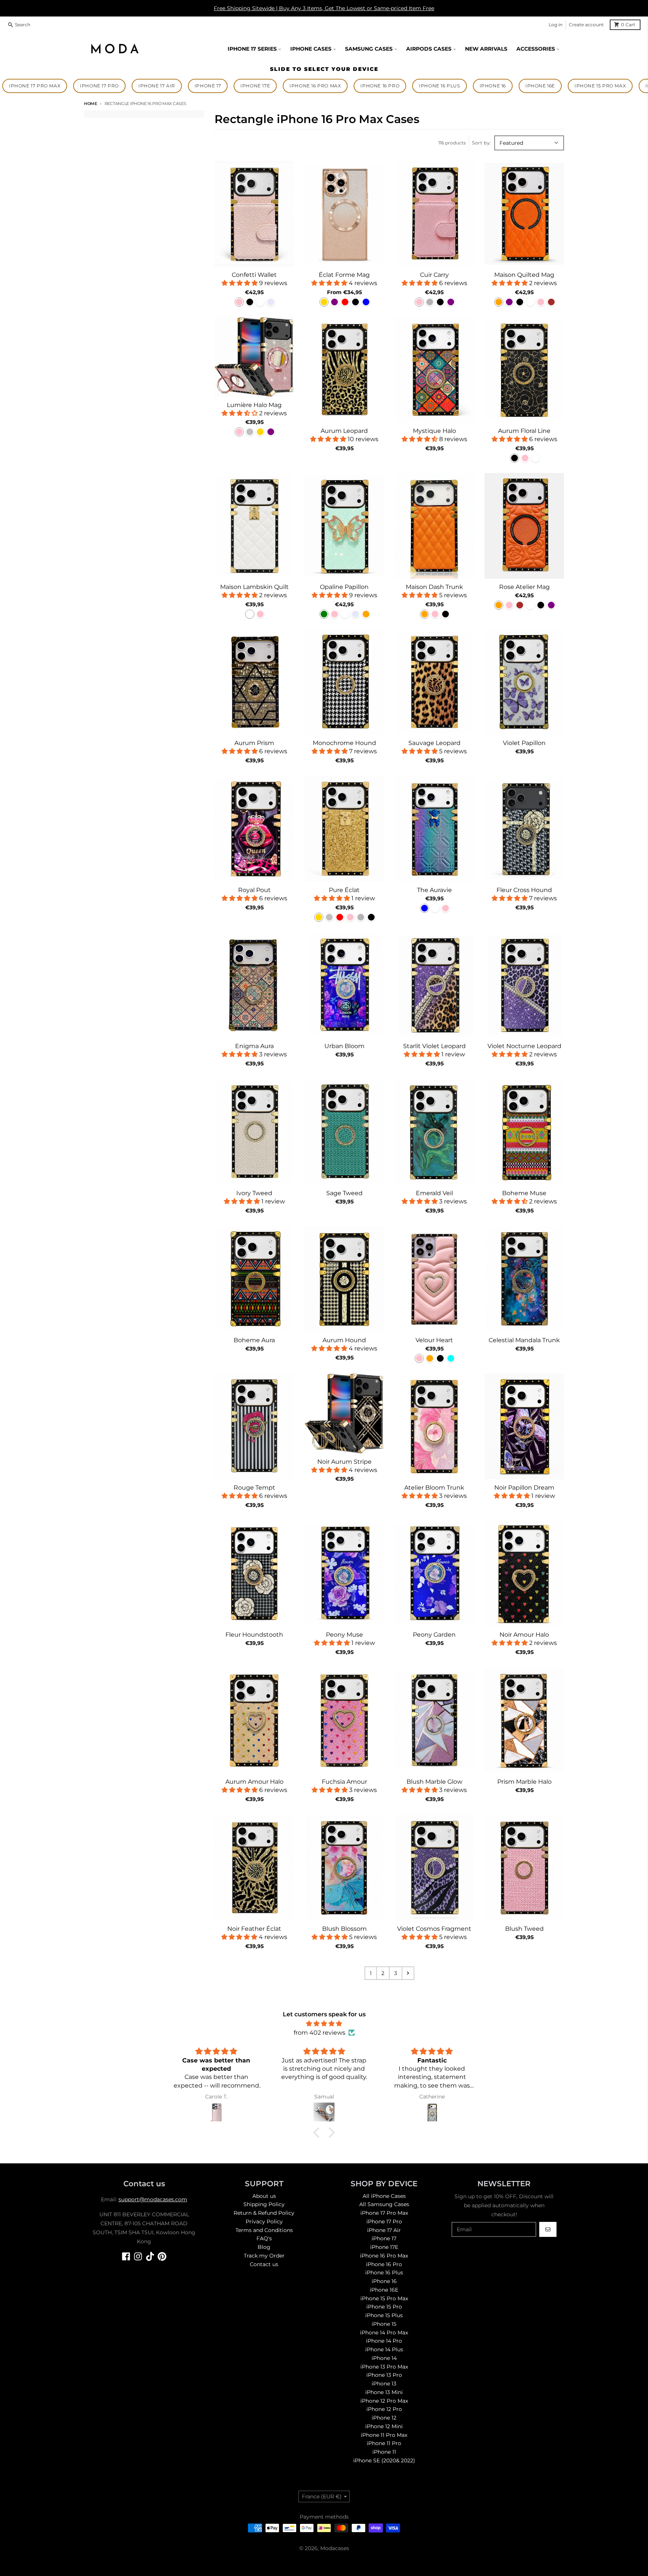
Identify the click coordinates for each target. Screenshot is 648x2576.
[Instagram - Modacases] (138, 2256)
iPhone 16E (540, 86)
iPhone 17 (208, 86)
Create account (586, 25)
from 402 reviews (319, 2033)
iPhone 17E (255, 86)
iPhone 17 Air (157, 86)
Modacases (335, 2548)
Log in (556, 25)
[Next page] (408, 1973)
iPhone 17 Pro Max (35, 86)
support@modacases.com (153, 2199)
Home (91, 104)
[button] (318, 2133)
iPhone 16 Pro (380, 86)
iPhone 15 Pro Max (600, 86)
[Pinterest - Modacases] (162, 2256)
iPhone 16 (493, 86)
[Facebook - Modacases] (126, 2256)
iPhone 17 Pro (99, 86)
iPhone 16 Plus (439, 86)
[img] (324, 2024)
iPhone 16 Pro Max (315, 86)
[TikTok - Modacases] (150, 2256)
